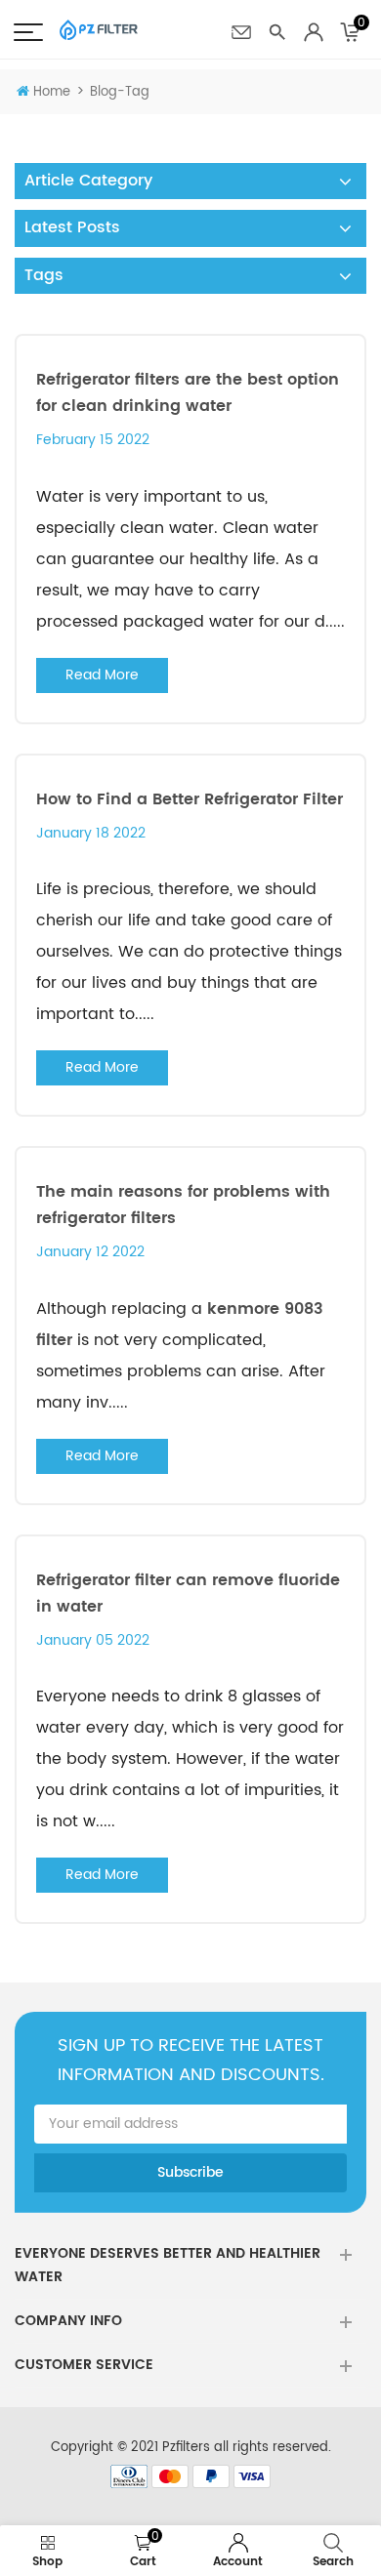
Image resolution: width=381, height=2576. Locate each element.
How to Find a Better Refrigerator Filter (190, 799)
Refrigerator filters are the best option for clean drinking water (188, 393)
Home (52, 92)
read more (102, 675)
